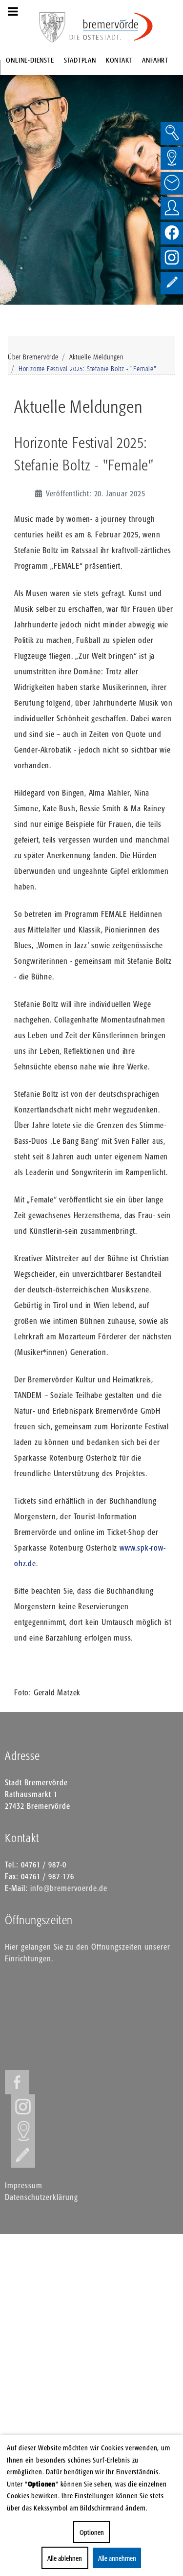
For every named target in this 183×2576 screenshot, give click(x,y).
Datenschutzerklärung (41, 2197)
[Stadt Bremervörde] (111, 27)
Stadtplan (80, 60)
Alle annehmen (117, 2558)
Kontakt (119, 60)
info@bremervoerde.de (69, 1888)
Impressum (24, 2185)
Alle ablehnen (65, 2558)
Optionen (92, 2532)
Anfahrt (155, 60)
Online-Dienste (30, 60)
